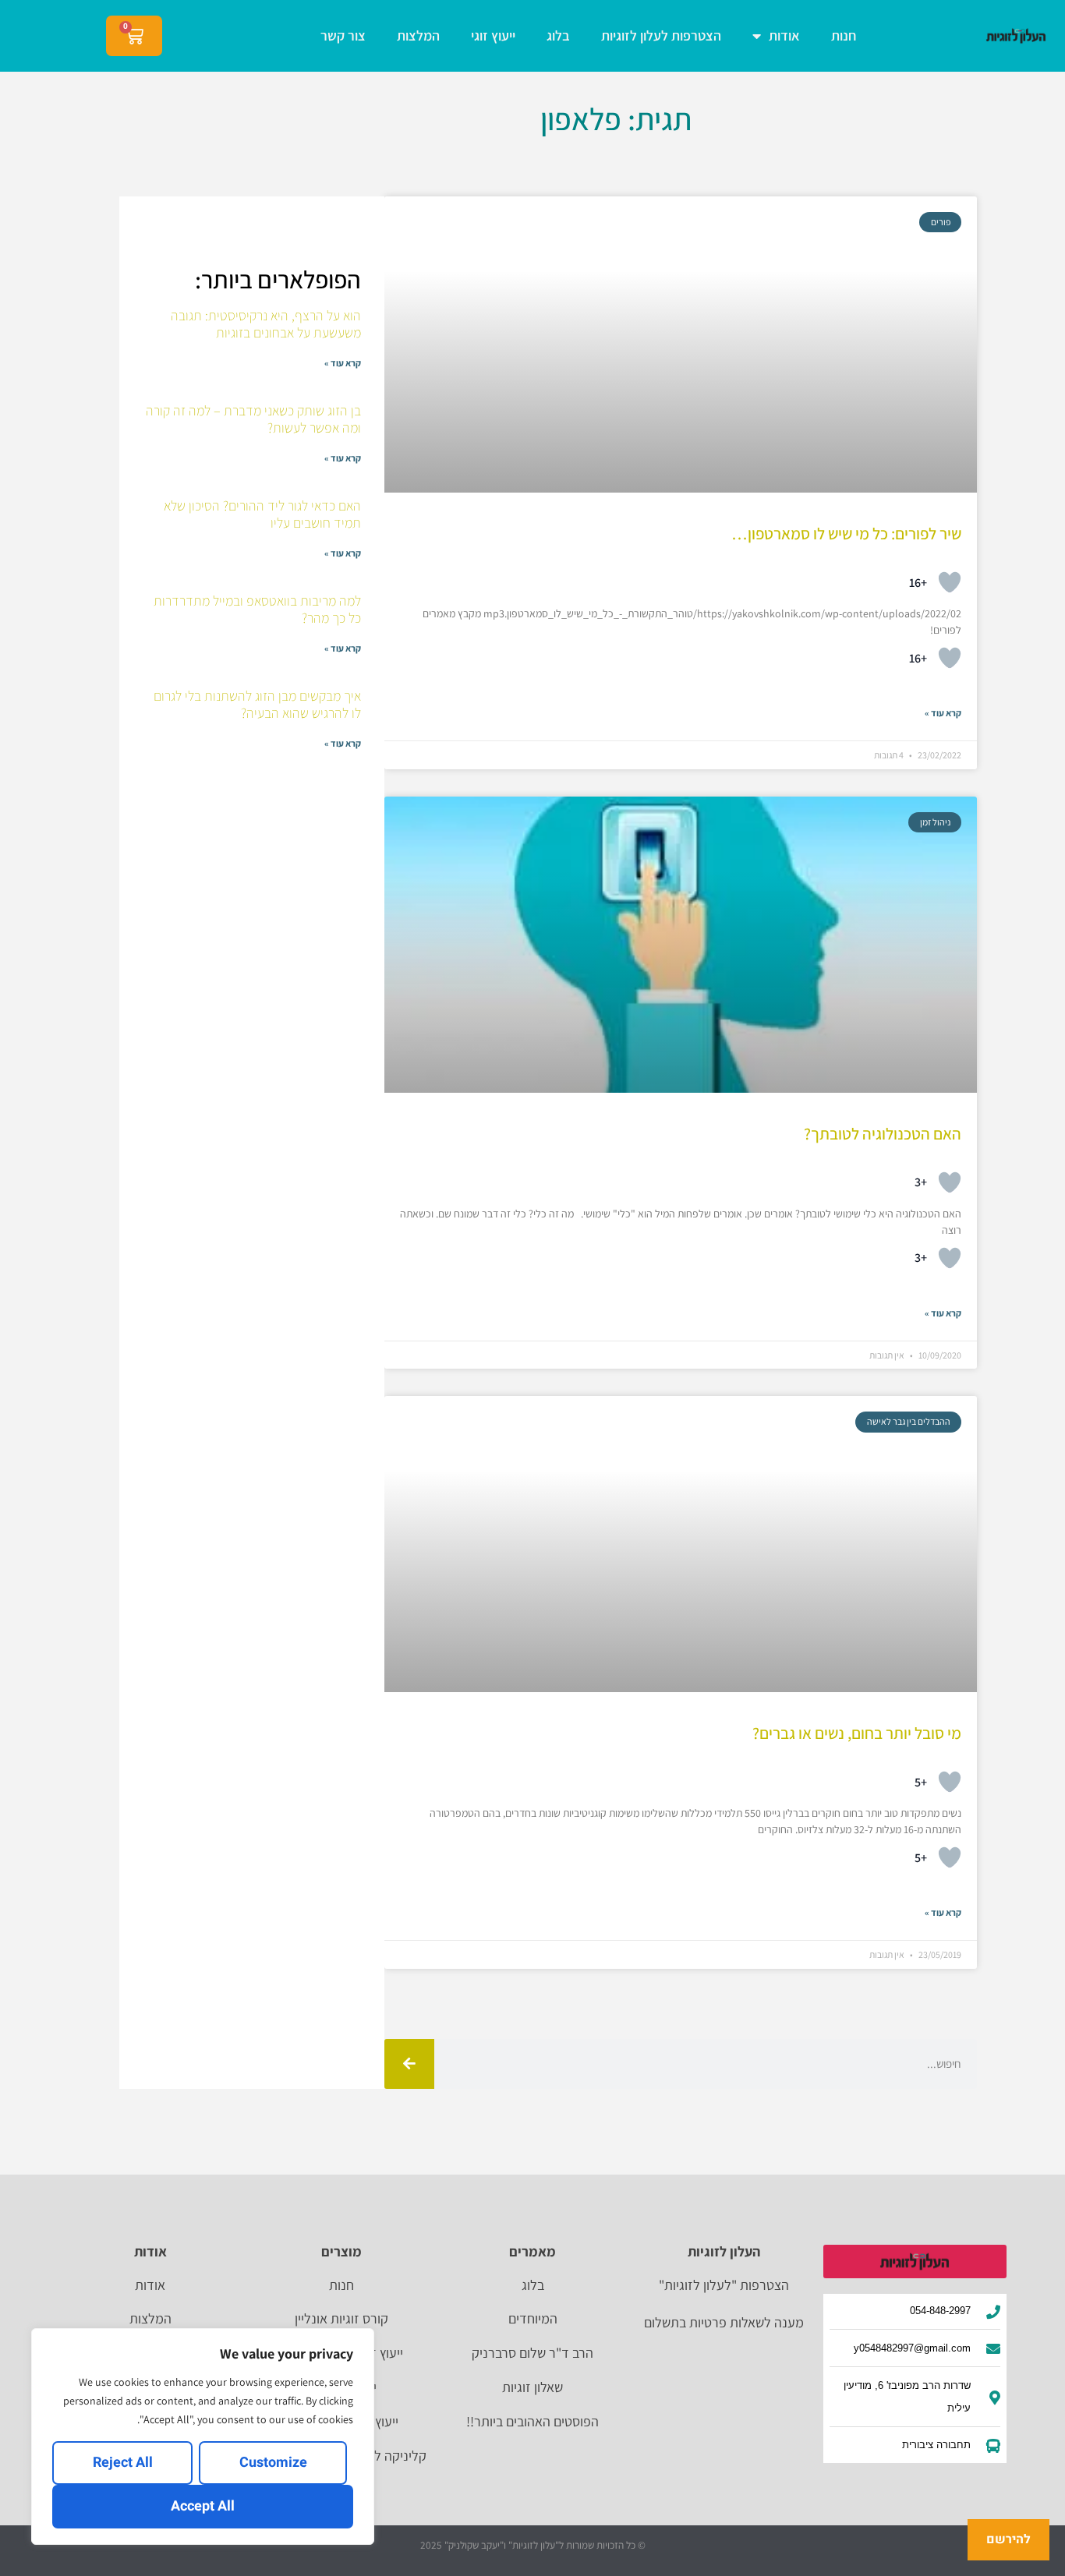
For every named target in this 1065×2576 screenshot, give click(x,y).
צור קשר (343, 35)
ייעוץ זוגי (493, 35)
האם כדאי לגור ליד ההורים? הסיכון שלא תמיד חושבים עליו (262, 514)
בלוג (558, 35)
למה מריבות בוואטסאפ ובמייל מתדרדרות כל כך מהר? (257, 609)
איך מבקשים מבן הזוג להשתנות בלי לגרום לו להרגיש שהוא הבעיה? (257, 704)
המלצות (418, 35)
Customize (273, 2463)
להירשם (1008, 2539)
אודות (784, 35)
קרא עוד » (943, 713)
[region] (203, 2436)
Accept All (203, 2506)
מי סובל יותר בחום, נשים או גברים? (857, 1733)
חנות (844, 35)
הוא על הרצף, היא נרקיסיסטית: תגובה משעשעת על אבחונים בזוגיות (266, 324)
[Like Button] (950, 582)
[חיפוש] (409, 2064)
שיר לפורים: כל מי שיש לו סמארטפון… (846, 534)
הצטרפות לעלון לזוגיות (661, 35)
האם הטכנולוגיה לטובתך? (883, 1134)
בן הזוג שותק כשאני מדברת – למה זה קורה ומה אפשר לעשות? (253, 419)
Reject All (123, 2463)
